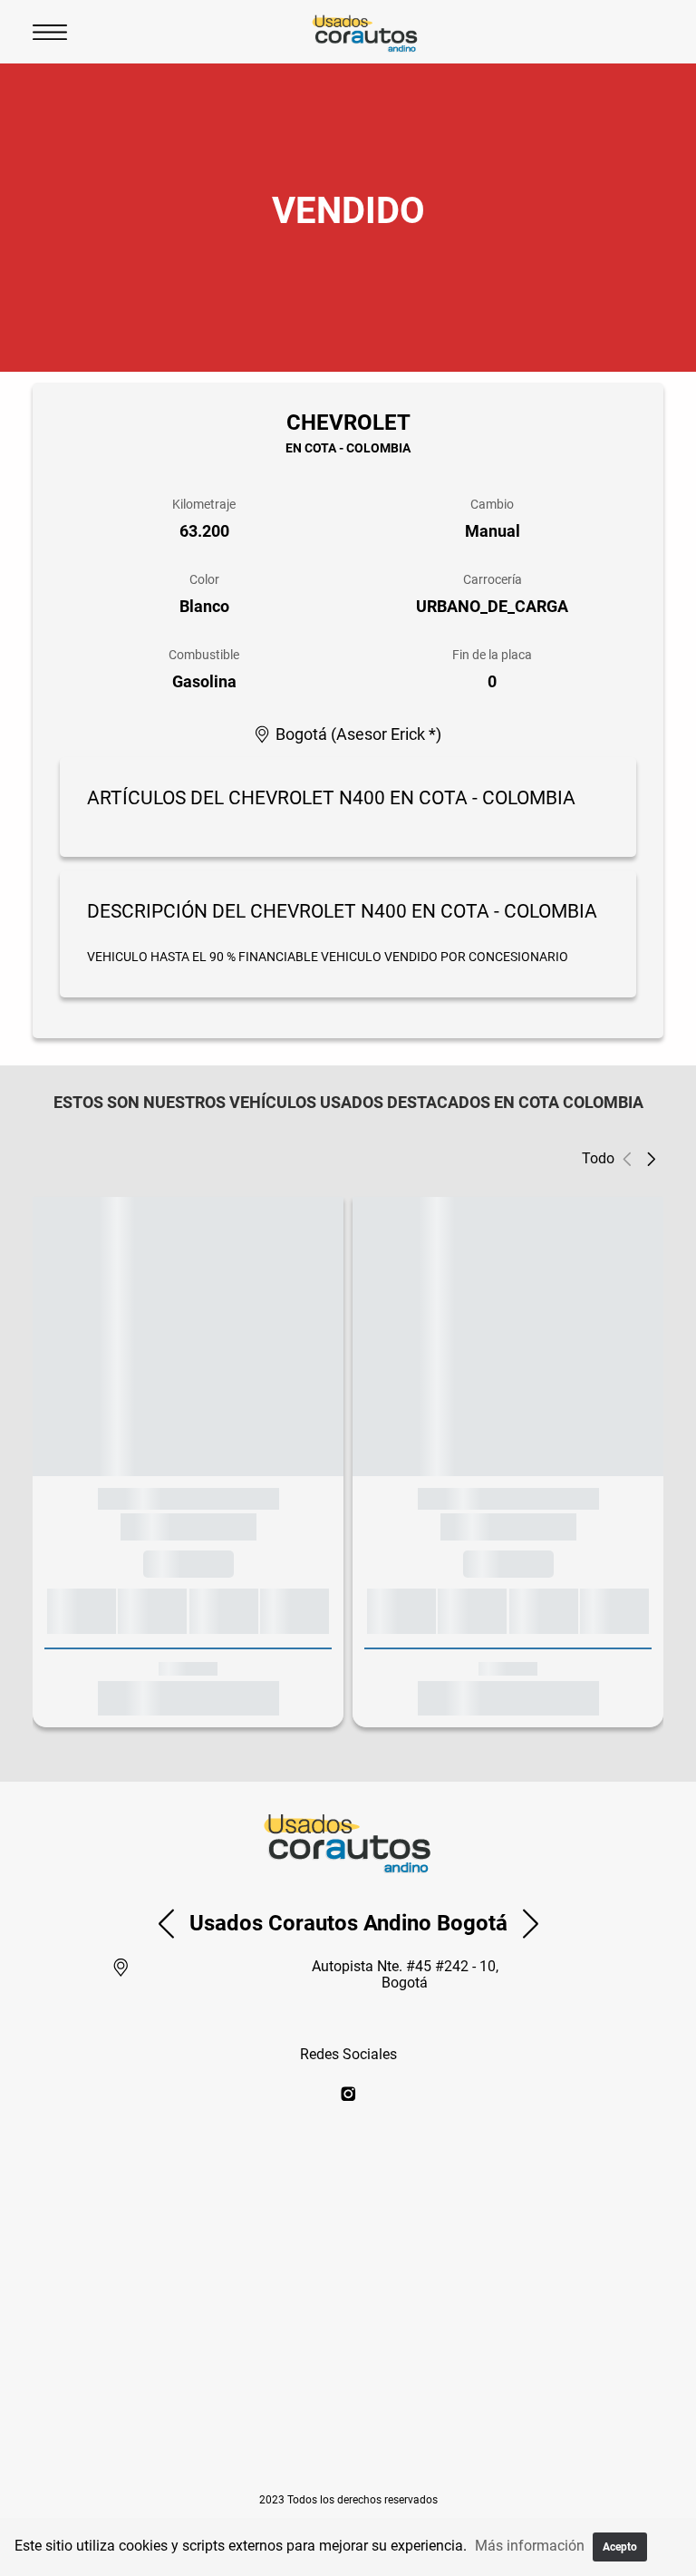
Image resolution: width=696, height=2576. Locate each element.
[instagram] (348, 2095)
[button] (651, 1159)
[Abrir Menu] (50, 32)
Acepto (620, 2547)
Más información (530, 2546)
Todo (598, 1158)
